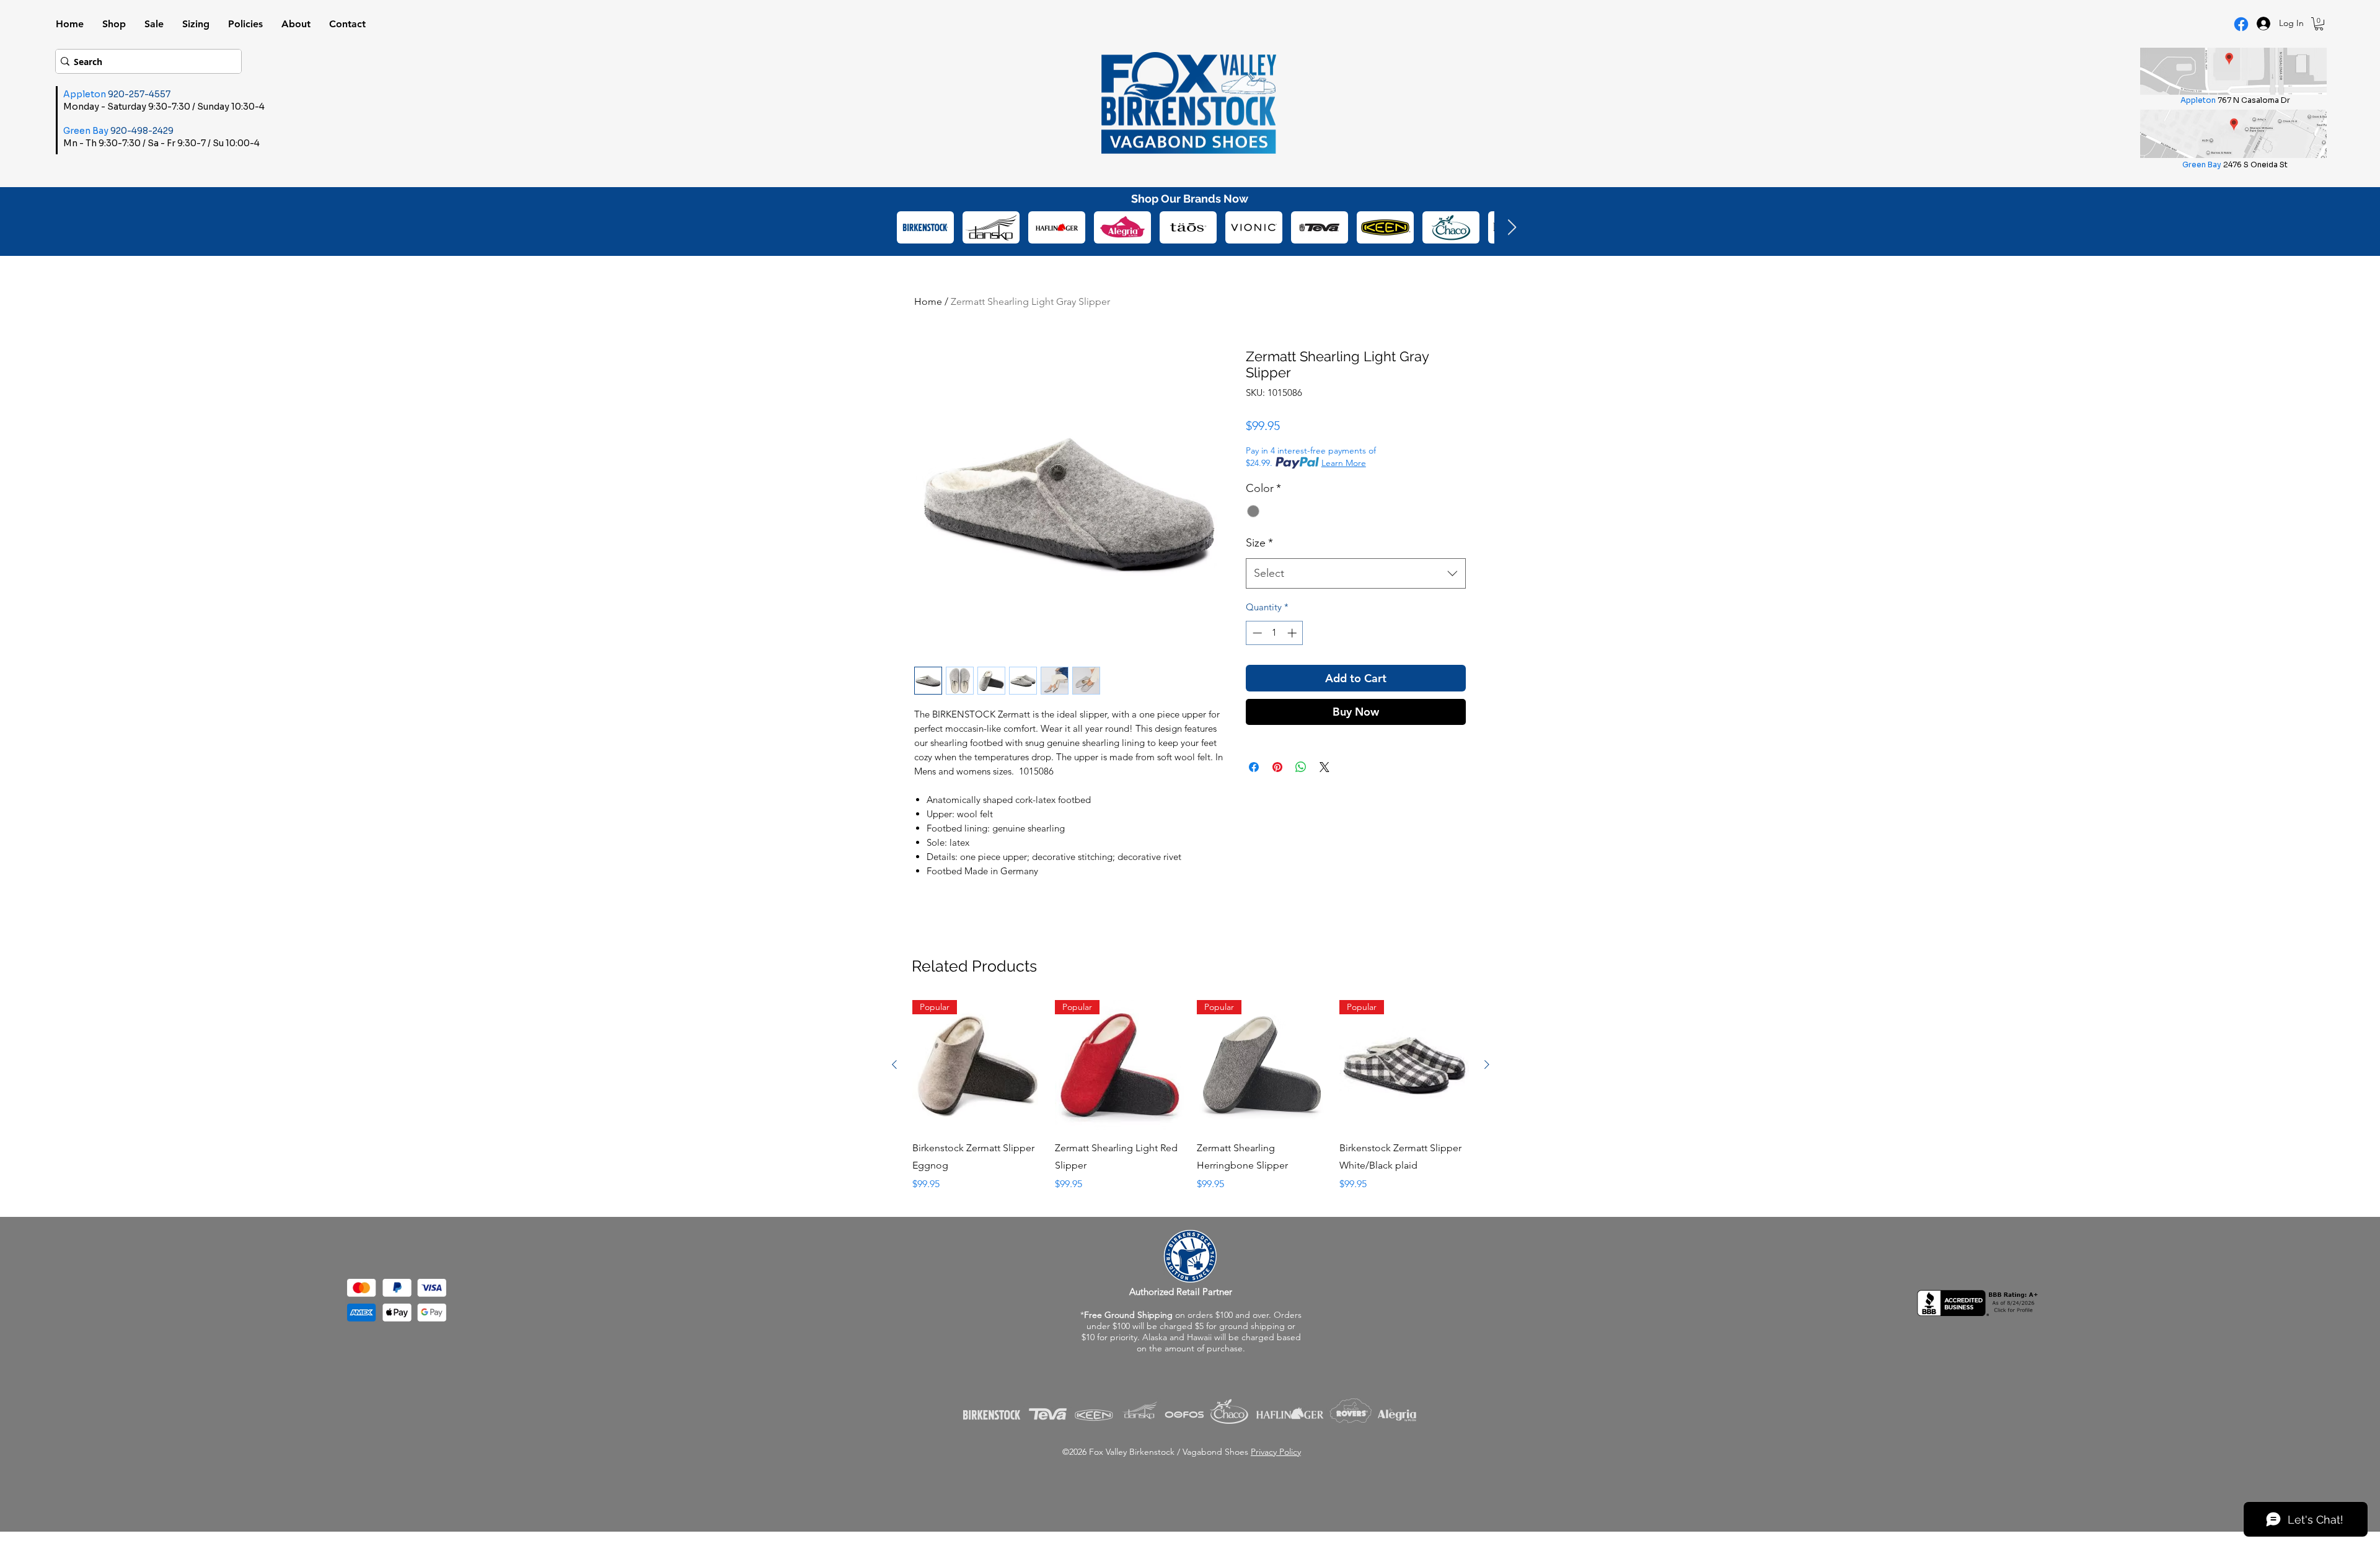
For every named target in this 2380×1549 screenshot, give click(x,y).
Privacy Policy (1276, 1452)
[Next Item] (1512, 228)
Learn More (1344, 463)
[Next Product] (1487, 1064)
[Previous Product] (894, 1064)
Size (1259, 543)
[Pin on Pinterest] (1277, 793)
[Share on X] (1324, 793)
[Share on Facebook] (1254, 793)
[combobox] (1356, 574)
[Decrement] (1256, 633)
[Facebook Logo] (2241, 24)
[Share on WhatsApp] (1301, 793)
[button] (2319, 24)
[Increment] (1293, 633)
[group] (1191, 1096)
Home (928, 301)
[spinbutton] (1275, 633)
